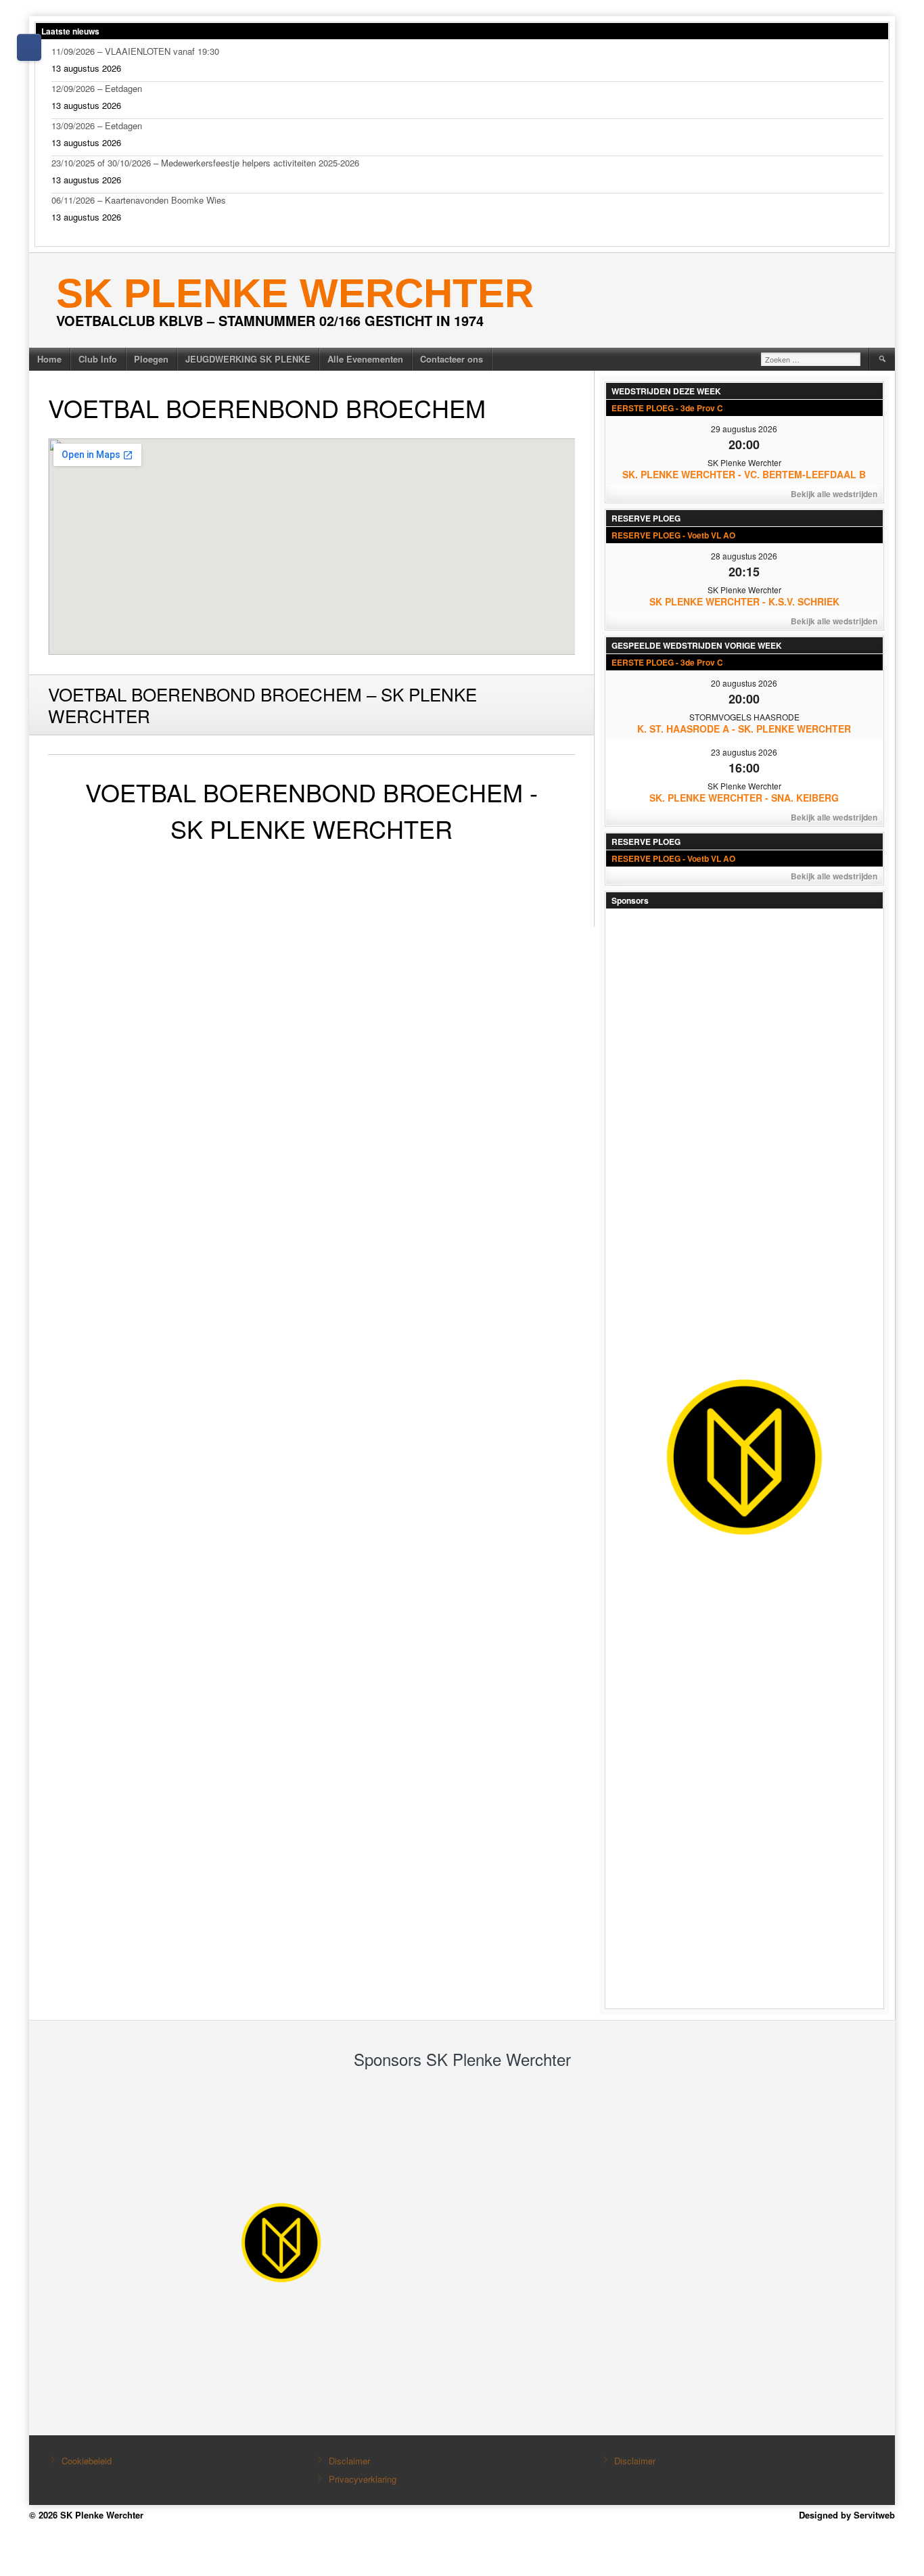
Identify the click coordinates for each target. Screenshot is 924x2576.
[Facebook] (29, 47)
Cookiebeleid (87, 2461)
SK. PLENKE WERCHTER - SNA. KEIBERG (744, 798)
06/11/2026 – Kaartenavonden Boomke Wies (139, 200)
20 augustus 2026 (744, 683)
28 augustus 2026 (744, 556)
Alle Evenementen (365, 359)
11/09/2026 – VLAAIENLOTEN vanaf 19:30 (135, 51)
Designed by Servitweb (847, 2515)
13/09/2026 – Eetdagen (97, 125)
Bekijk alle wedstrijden (834, 494)
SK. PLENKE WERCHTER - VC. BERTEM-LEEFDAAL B (744, 474)
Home (49, 359)
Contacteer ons (452, 359)
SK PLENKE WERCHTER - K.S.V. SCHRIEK (744, 601)
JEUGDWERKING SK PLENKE (248, 359)
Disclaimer (349, 2461)
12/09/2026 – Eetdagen (97, 88)
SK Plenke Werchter (295, 293)
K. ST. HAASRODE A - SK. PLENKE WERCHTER (744, 729)
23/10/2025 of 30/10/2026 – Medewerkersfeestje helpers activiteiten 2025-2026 (205, 163)
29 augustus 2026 (744, 429)
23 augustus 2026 (744, 752)
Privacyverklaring (363, 2479)
